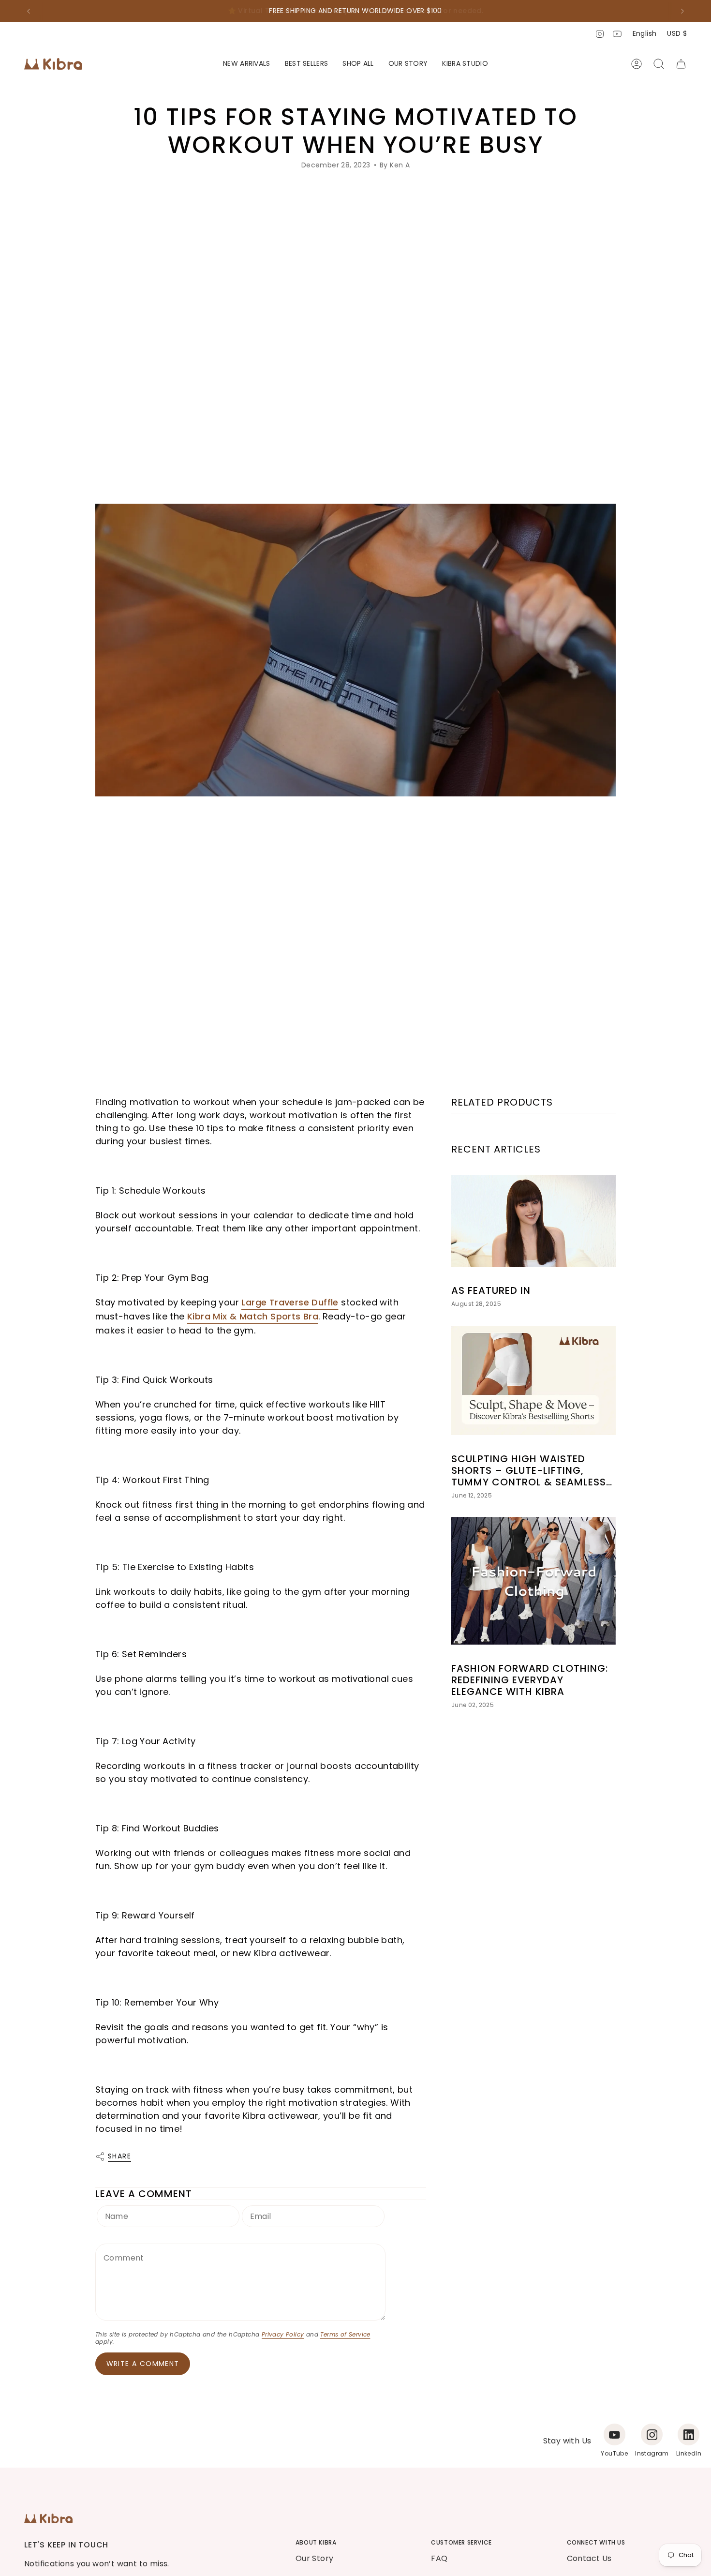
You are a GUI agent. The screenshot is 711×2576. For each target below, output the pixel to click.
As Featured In (491, 1290)
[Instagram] (652, 2434)
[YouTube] (615, 2434)
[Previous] (29, 11)
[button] (358, 64)
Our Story (315, 2558)
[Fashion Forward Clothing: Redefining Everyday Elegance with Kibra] (533, 1581)
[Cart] (681, 64)
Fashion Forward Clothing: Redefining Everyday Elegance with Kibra (530, 1679)
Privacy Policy (283, 2334)
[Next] (682, 11)
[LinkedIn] (689, 2434)
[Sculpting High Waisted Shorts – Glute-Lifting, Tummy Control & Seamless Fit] (533, 1381)
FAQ (439, 2558)
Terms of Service (345, 2334)
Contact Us (589, 2558)
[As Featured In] (533, 1221)
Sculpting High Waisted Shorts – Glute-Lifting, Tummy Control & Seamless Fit (529, 1470)
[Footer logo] (48, 2518)
